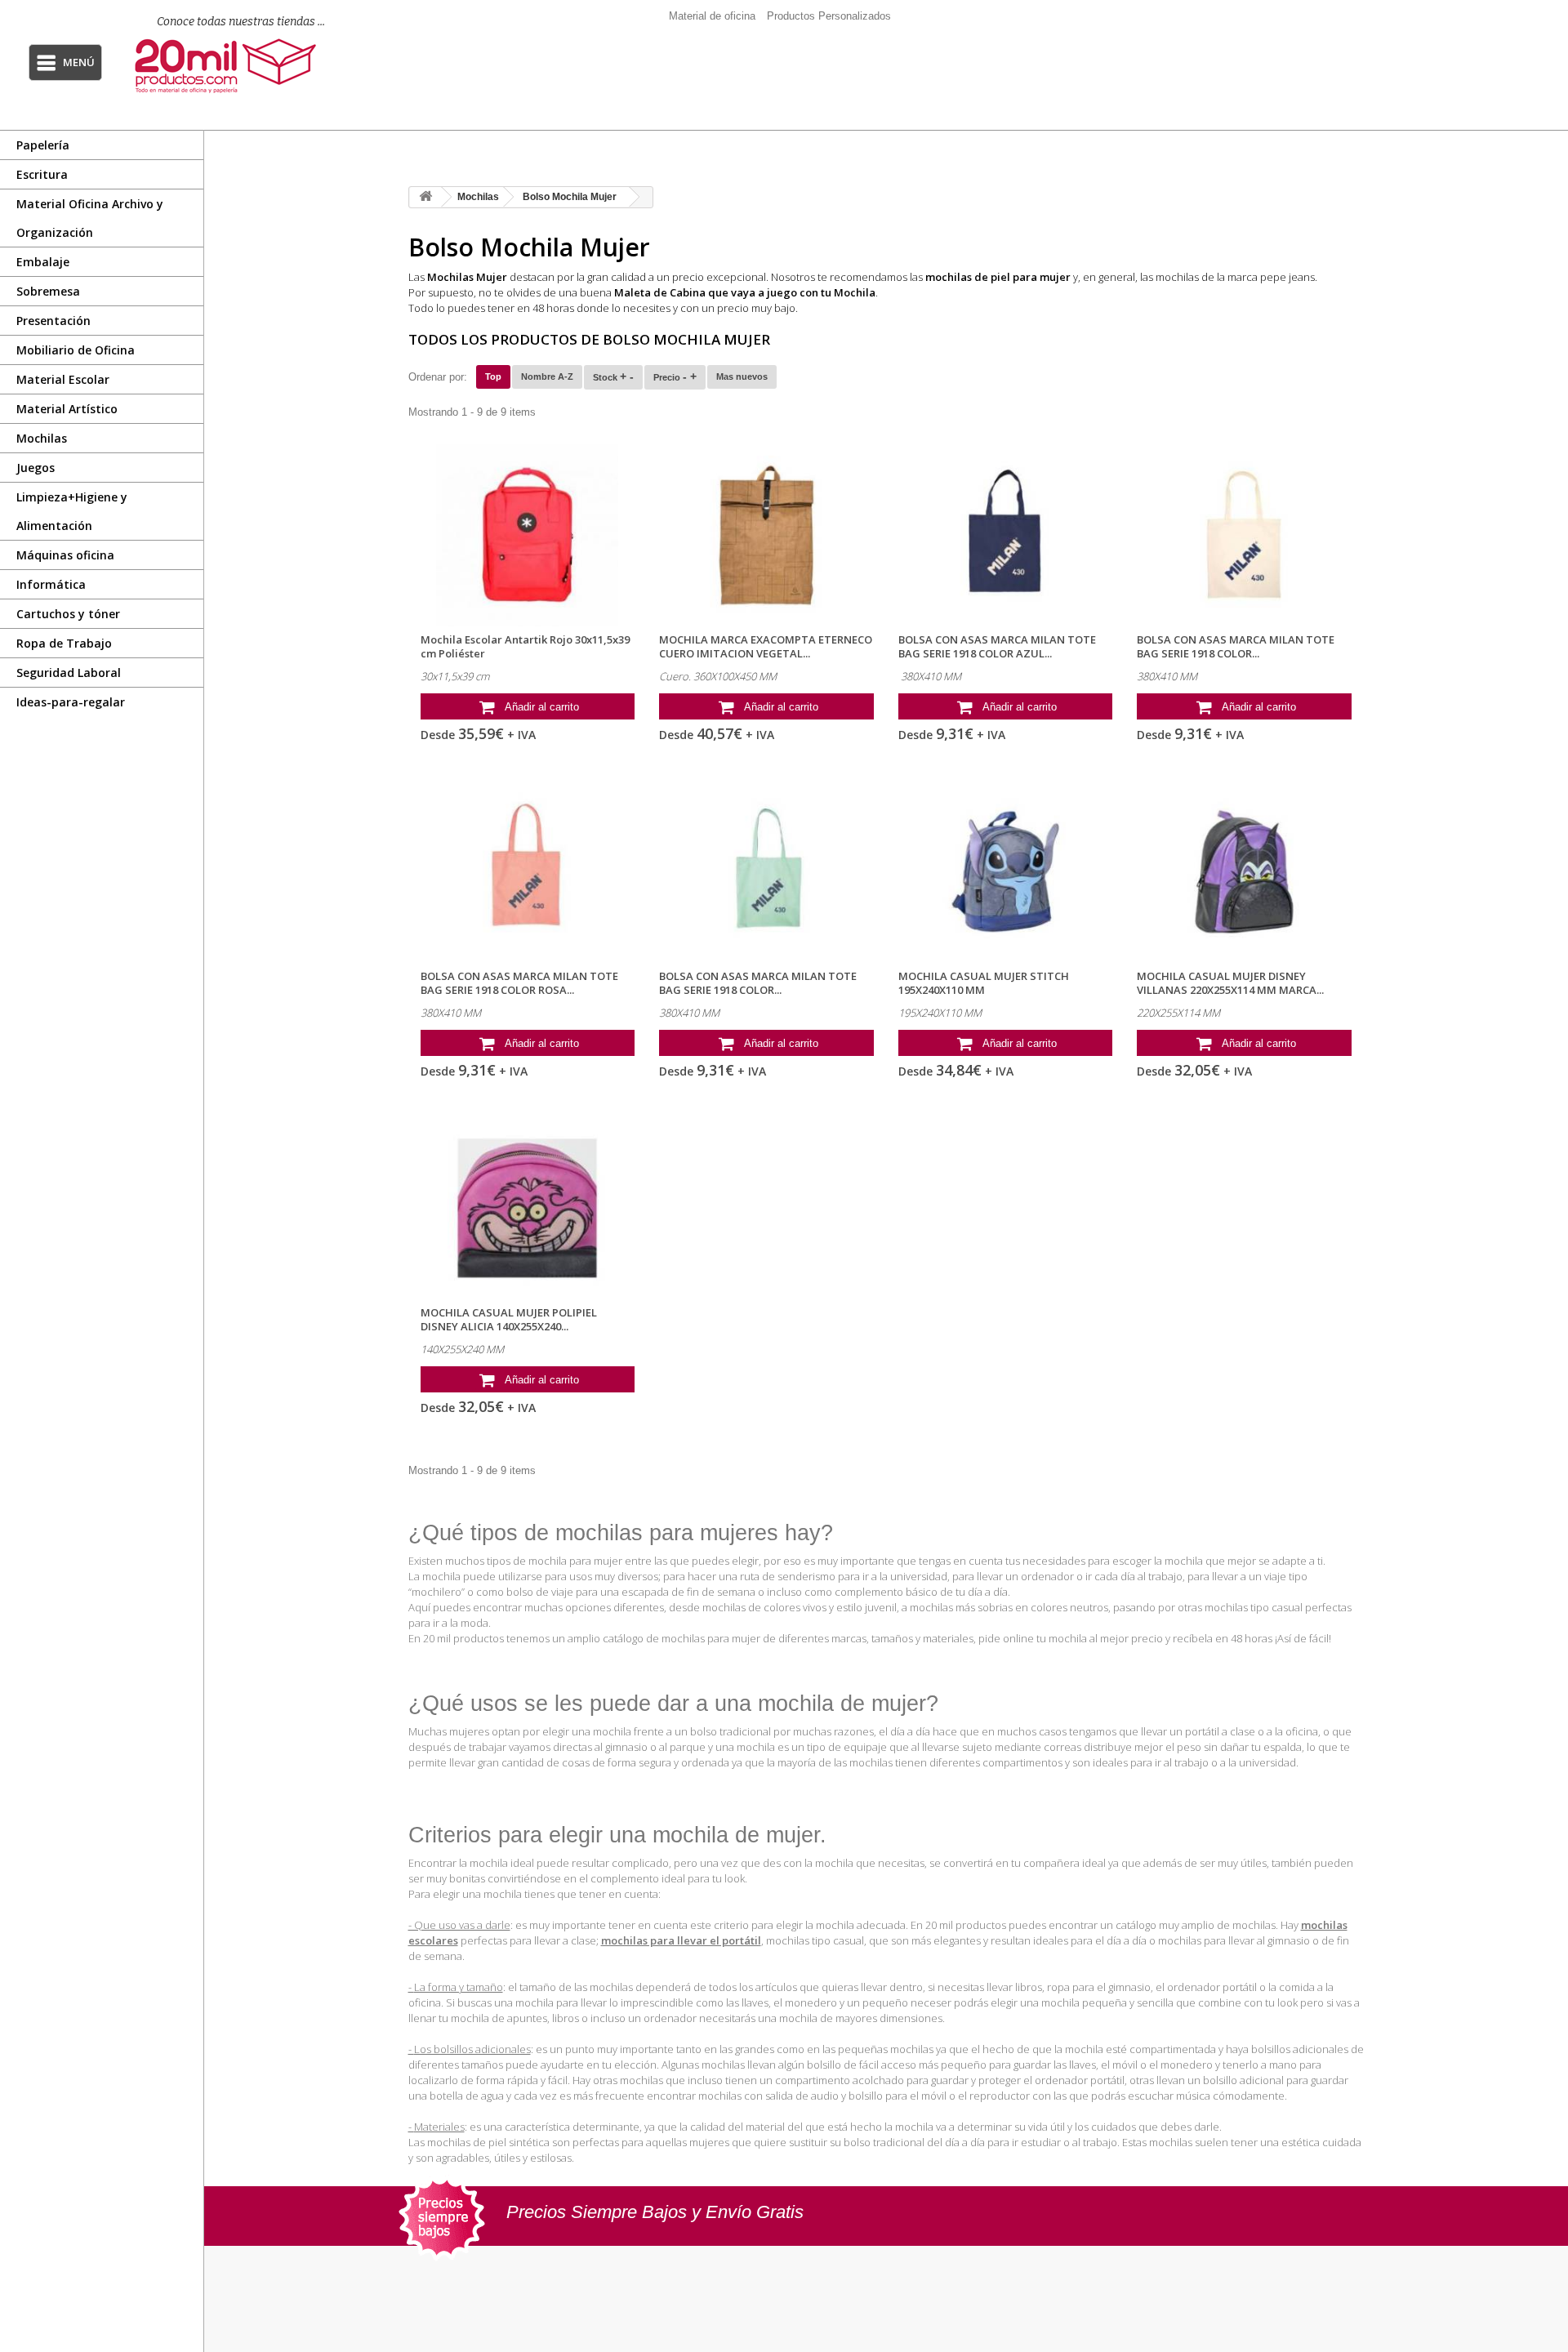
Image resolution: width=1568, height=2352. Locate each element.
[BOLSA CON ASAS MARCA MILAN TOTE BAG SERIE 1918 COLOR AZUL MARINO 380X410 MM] (1006, 535)
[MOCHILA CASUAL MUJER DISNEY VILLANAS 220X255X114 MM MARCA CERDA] (1244, 872)
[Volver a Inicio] (425, 197)
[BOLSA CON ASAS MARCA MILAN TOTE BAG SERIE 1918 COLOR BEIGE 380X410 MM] (1244, 535)
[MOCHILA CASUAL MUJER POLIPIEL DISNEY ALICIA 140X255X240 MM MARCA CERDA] (528, 1208)
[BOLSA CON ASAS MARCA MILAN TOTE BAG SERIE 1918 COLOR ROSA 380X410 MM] (528, 872)
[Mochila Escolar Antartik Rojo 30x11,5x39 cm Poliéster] (528, 535)
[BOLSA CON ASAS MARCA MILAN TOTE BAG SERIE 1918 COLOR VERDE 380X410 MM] (766, 872)
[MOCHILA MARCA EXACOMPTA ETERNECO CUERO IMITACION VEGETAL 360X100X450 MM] (766, 535)
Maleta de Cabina (660, 292)
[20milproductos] (231, 66)
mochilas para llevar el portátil (681, 1940)
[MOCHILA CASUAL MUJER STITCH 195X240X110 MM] (1006, 872)
